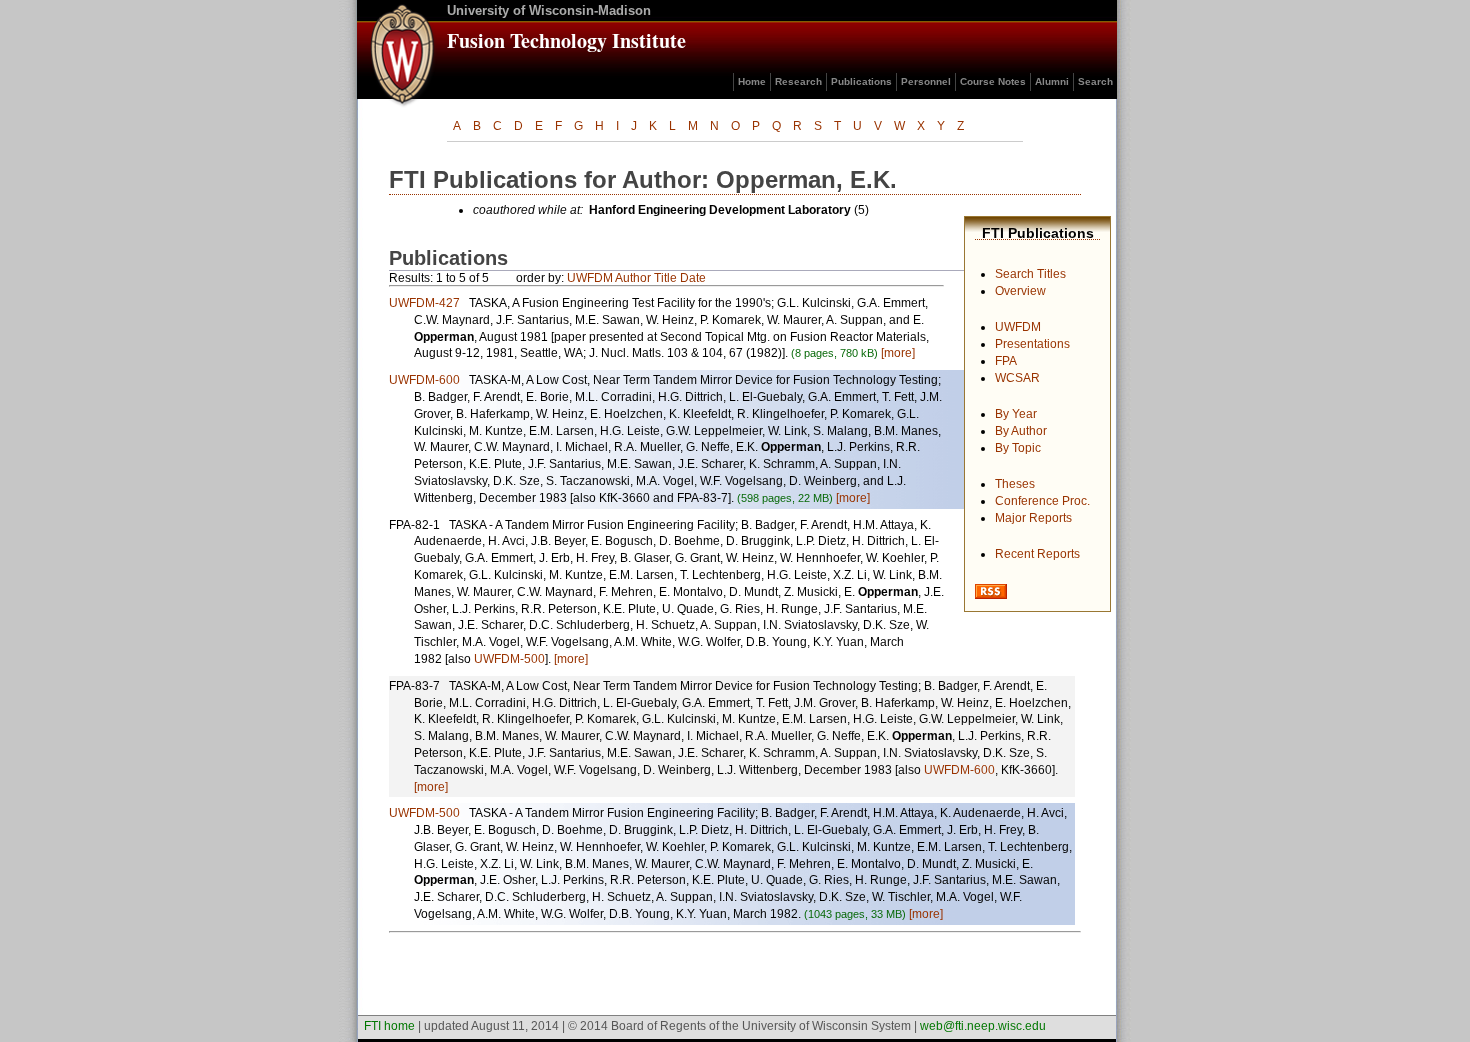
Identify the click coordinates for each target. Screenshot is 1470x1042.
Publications (861, 81)
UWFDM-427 (424, 303)
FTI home (389, 1026)
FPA (1006, 361)
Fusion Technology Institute (566, 40)
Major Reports (1033, 518)
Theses (1015, 484)
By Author (1021, 431)
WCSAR (1017, 378)
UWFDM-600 (424, 380)
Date (693, 278)
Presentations (1032, 344)
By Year (1016, 414)
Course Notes (993, 81)
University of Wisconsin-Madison (549, 10)
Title (665, 278)
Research (798, 81)
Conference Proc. (1042, 501)
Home (752, 81)
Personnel (926, 81)
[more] (898, 353)
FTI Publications (1038, 233)
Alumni (1052, 81)
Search (1095, 81)
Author (633, 278)
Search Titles (1030, 274)
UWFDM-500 (509, 659)
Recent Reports (1037, 554)
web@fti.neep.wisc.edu (983, 1026)
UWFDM (1018, 327)
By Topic (1018, 448)
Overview (1020, 291)
